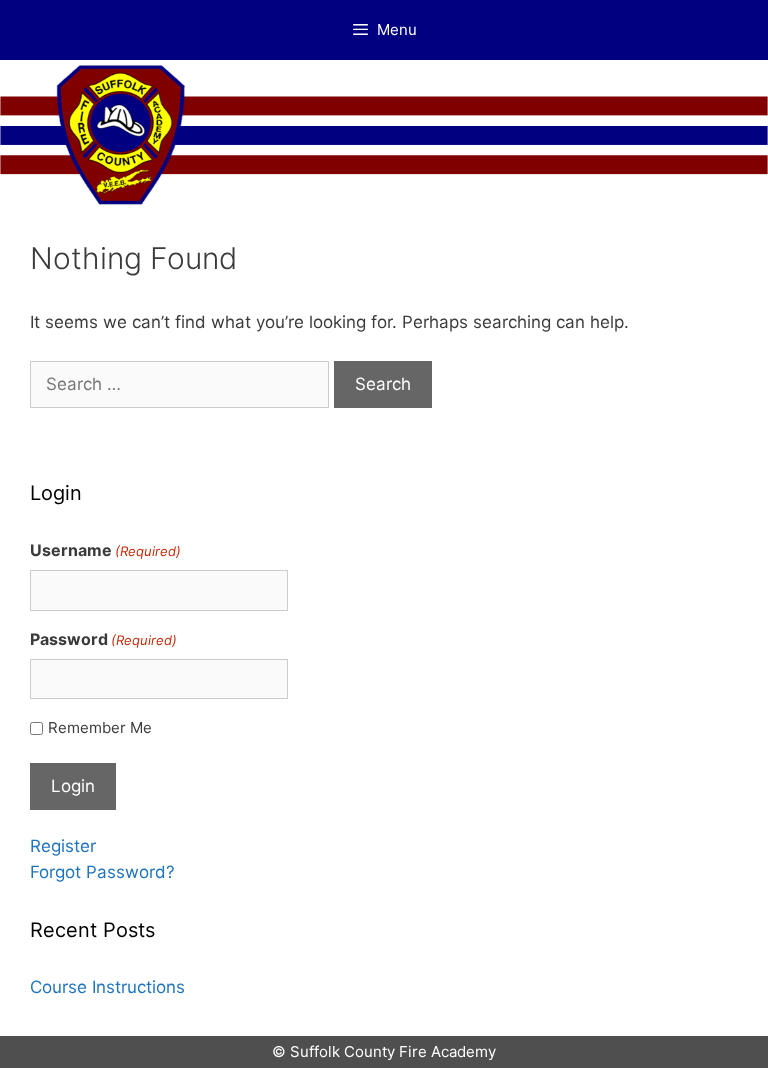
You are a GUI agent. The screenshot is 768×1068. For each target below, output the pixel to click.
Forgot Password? (102, 872)
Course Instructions (107, 987)
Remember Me (100, 727)
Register (63, 846)
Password (103, 639)
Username (105, 550)
